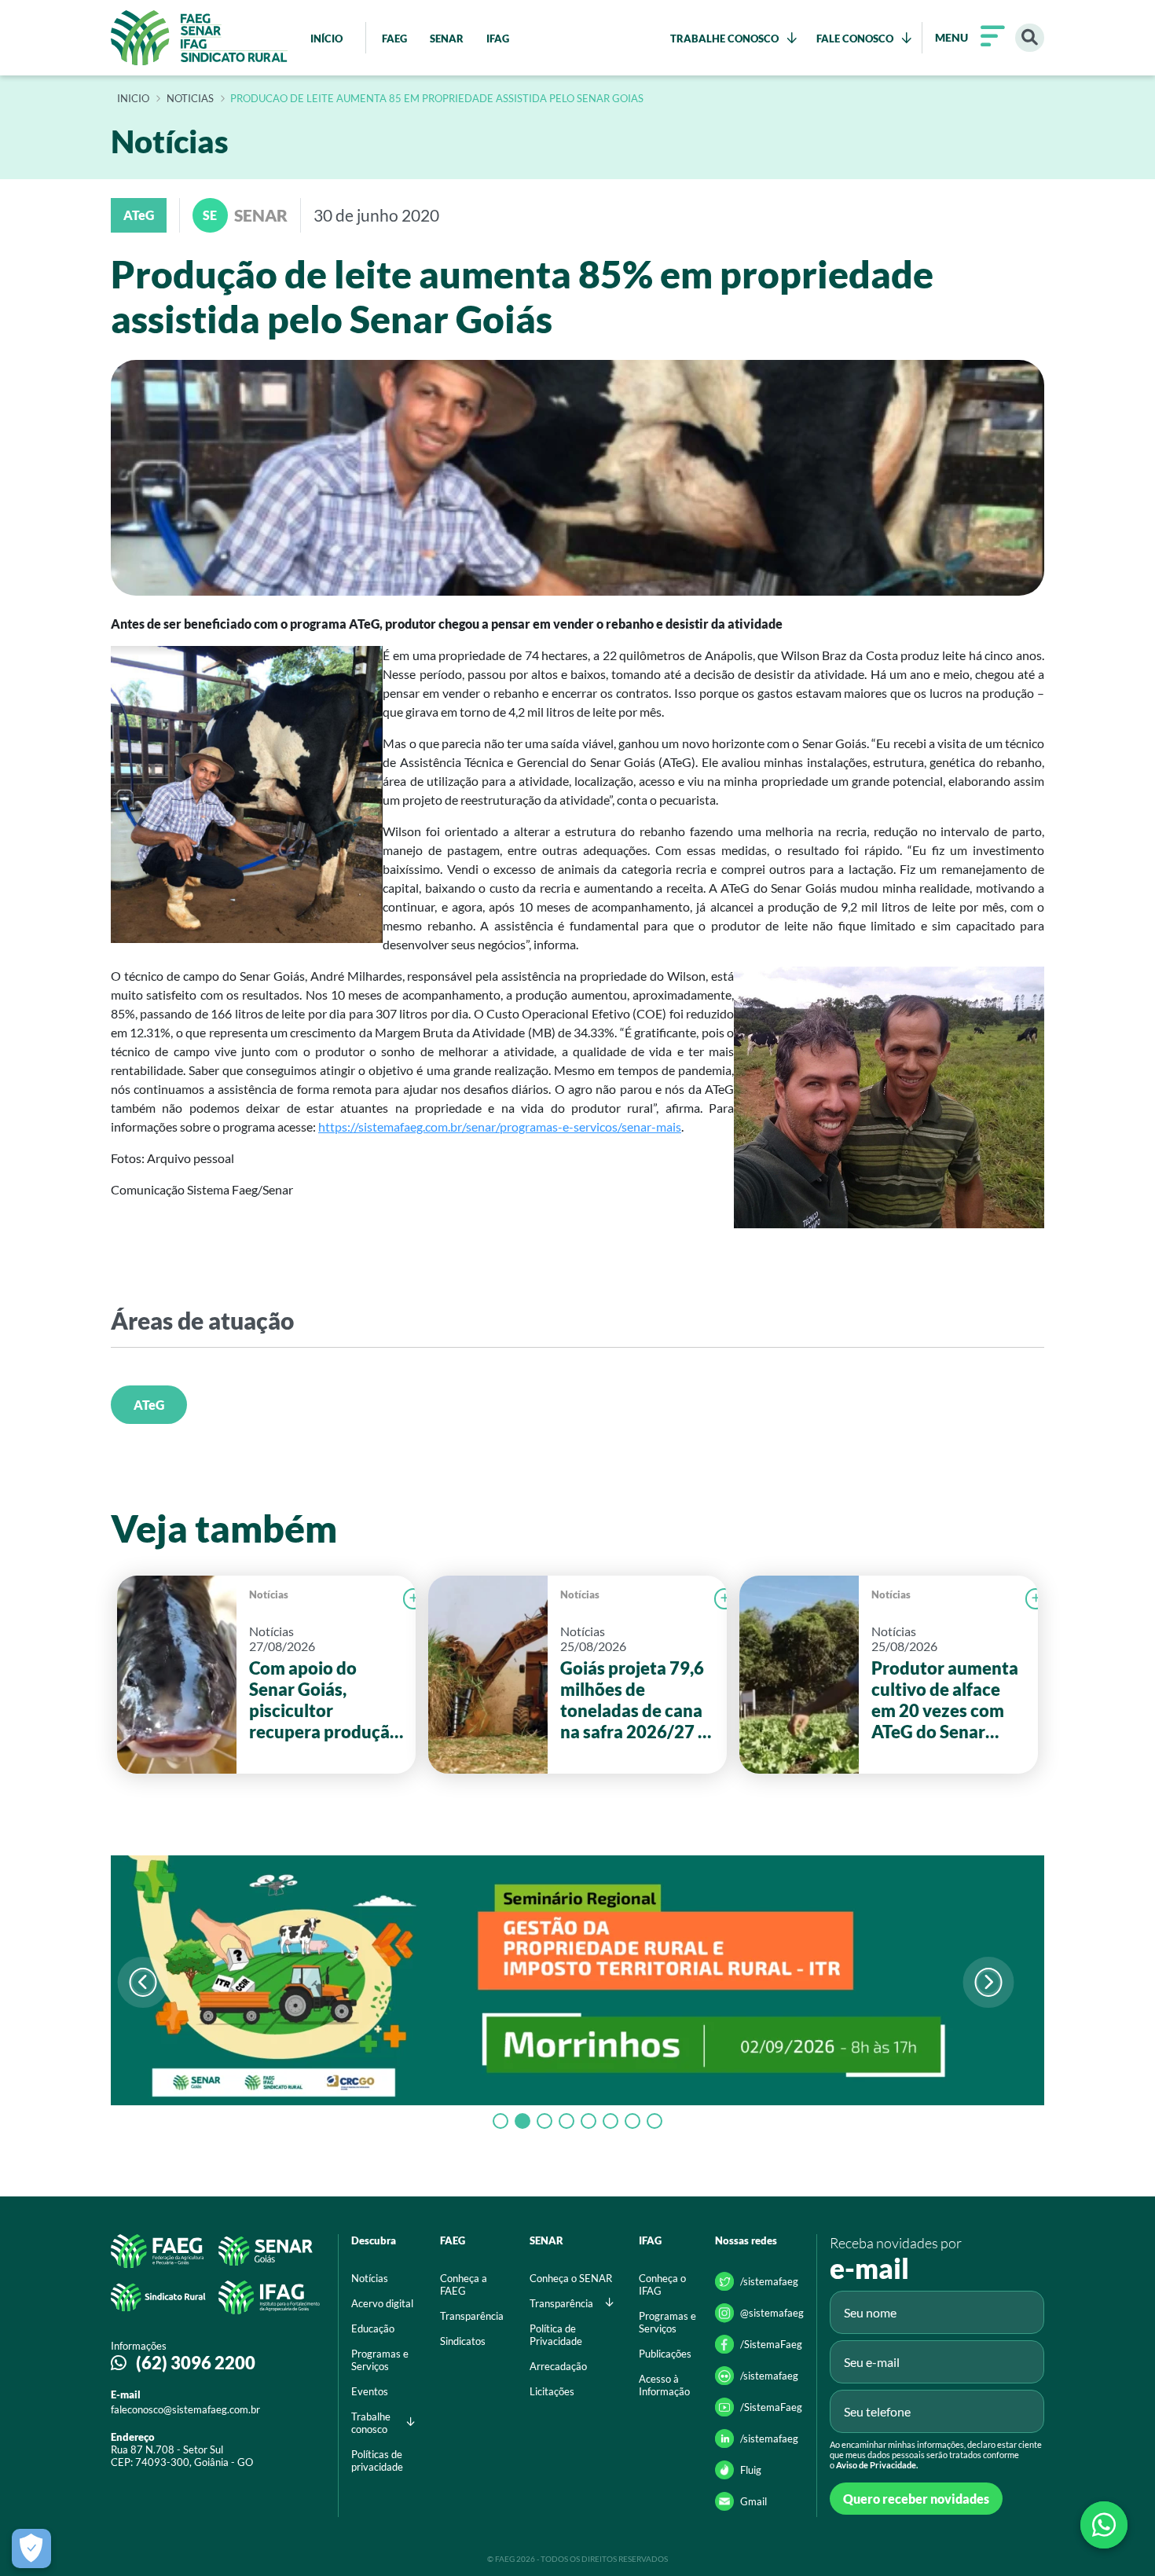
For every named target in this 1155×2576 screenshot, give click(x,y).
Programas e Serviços (380, 2360)
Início (133, 99)
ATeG (149, 1405)
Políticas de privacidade (377, 2460)
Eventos (370, 2391)
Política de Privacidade (556, 2335)
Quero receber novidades (916, 2499)
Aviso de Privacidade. (877, 2465)
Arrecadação (558, 2366)
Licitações (552, 2391)
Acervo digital (382, 2303)
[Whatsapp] (1104, 2525)
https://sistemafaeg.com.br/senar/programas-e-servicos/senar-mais (500, 1127)
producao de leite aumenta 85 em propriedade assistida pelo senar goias (437, 99)
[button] (988, 1982)
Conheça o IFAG (662, 2284)
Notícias (269, 1594)
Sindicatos (463, 2341)
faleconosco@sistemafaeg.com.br (185, 2409)
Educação (373, 2328)
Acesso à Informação (664, 2385)
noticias (190, 99)
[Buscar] (1030, 38)
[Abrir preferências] (31, 2548)
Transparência (472, 2316)
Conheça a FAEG (464, 2284)
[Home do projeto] (199, 38)
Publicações (665, 2354)
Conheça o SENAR (571, 2278)
